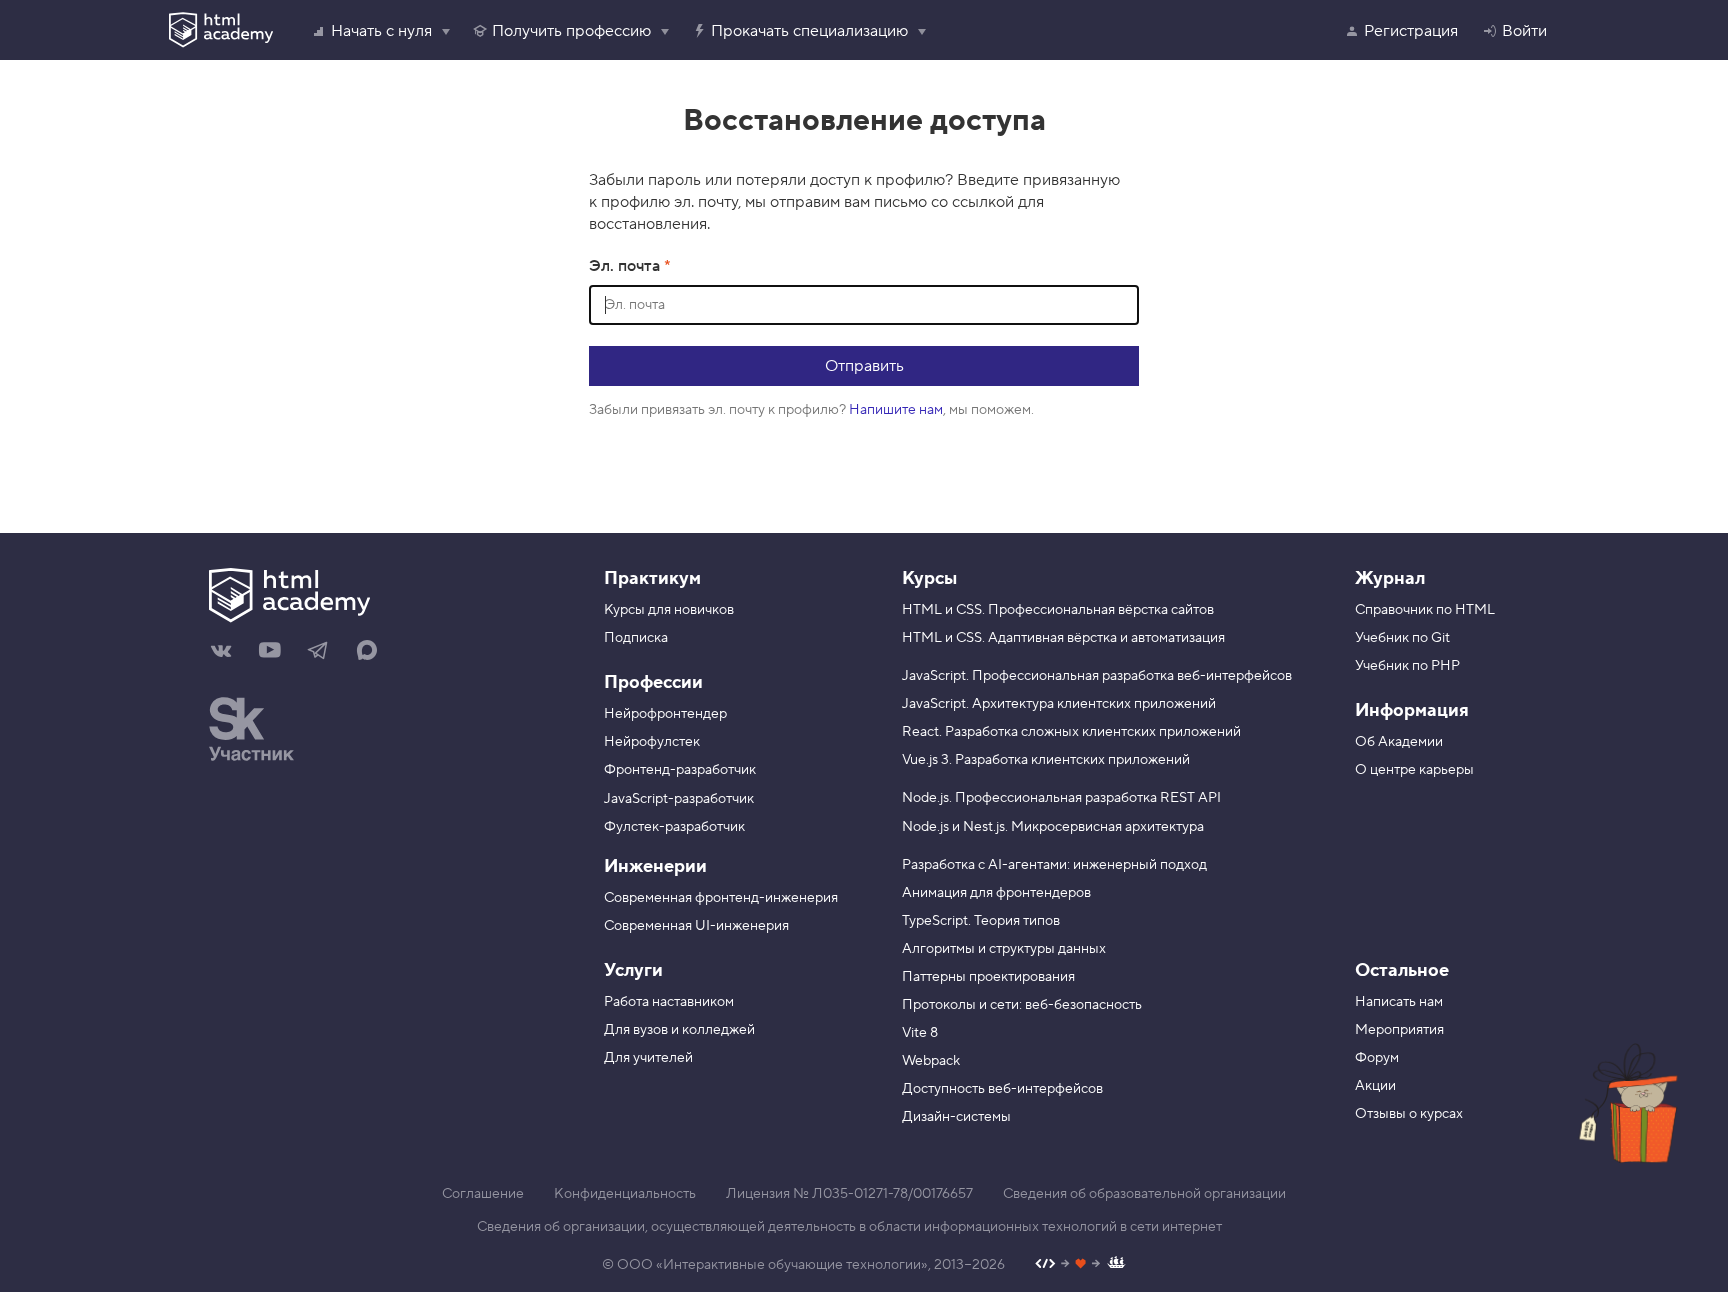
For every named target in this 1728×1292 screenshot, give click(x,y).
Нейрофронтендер (665, 714)
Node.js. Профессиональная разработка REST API (1061, 798)
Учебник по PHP (1407, 666)
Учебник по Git (1402, 638)
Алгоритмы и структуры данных (1004, 949)
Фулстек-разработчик (674, 827)
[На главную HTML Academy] (381, 598)
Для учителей (648, 1058)
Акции (1375, 1086)
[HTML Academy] (221, 30)
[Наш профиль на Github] (1080, 1265)
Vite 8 (920, 1033)
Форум (1377, 1058)
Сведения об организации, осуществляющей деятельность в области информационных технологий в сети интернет (849, 1227)
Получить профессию (571, 31)
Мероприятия (1399, 1030)
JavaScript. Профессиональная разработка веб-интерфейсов (1097, 676)
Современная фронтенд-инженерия (721, 898)
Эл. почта (626, 266)
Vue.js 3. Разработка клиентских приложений (1046, 760)
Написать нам (1399, 1002)
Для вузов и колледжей (679, 1030)
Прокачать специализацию (809, 31)
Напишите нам (896, 410)
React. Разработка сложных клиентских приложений (1071, 732)
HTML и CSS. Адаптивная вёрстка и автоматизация (1063, 638)
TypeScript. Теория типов (981, 921)
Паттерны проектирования (988, 977)
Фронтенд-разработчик (680, 770)
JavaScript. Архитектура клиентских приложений (1059, 704)
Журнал (1390, 578)
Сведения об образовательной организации (1144, 1194)
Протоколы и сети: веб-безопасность (1022, 1005)
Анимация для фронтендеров (996, 893)
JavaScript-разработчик (679, 799)
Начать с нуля (381, 31)
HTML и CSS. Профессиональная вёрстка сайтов (1058, 610)
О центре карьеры (1414, 770)
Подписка (636, 638)
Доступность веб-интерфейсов (1002, 1089)
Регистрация (1411, 31)
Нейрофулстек (652, 742)
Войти (1524, 31)
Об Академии (1399, 742)
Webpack (931, 1061)
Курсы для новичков (669, 610)
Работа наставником (669, 1002)
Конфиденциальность (625, 1194)
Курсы (929, 578)
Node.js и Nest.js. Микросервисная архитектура (1053, 827)
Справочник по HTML (1425, 610)
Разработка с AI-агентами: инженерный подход (1054, 865)
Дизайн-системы (956, 1117)
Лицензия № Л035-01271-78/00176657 (849, 1194)
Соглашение (483, 1194)
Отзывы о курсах (1409, 1114)
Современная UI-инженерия (696, 926)
